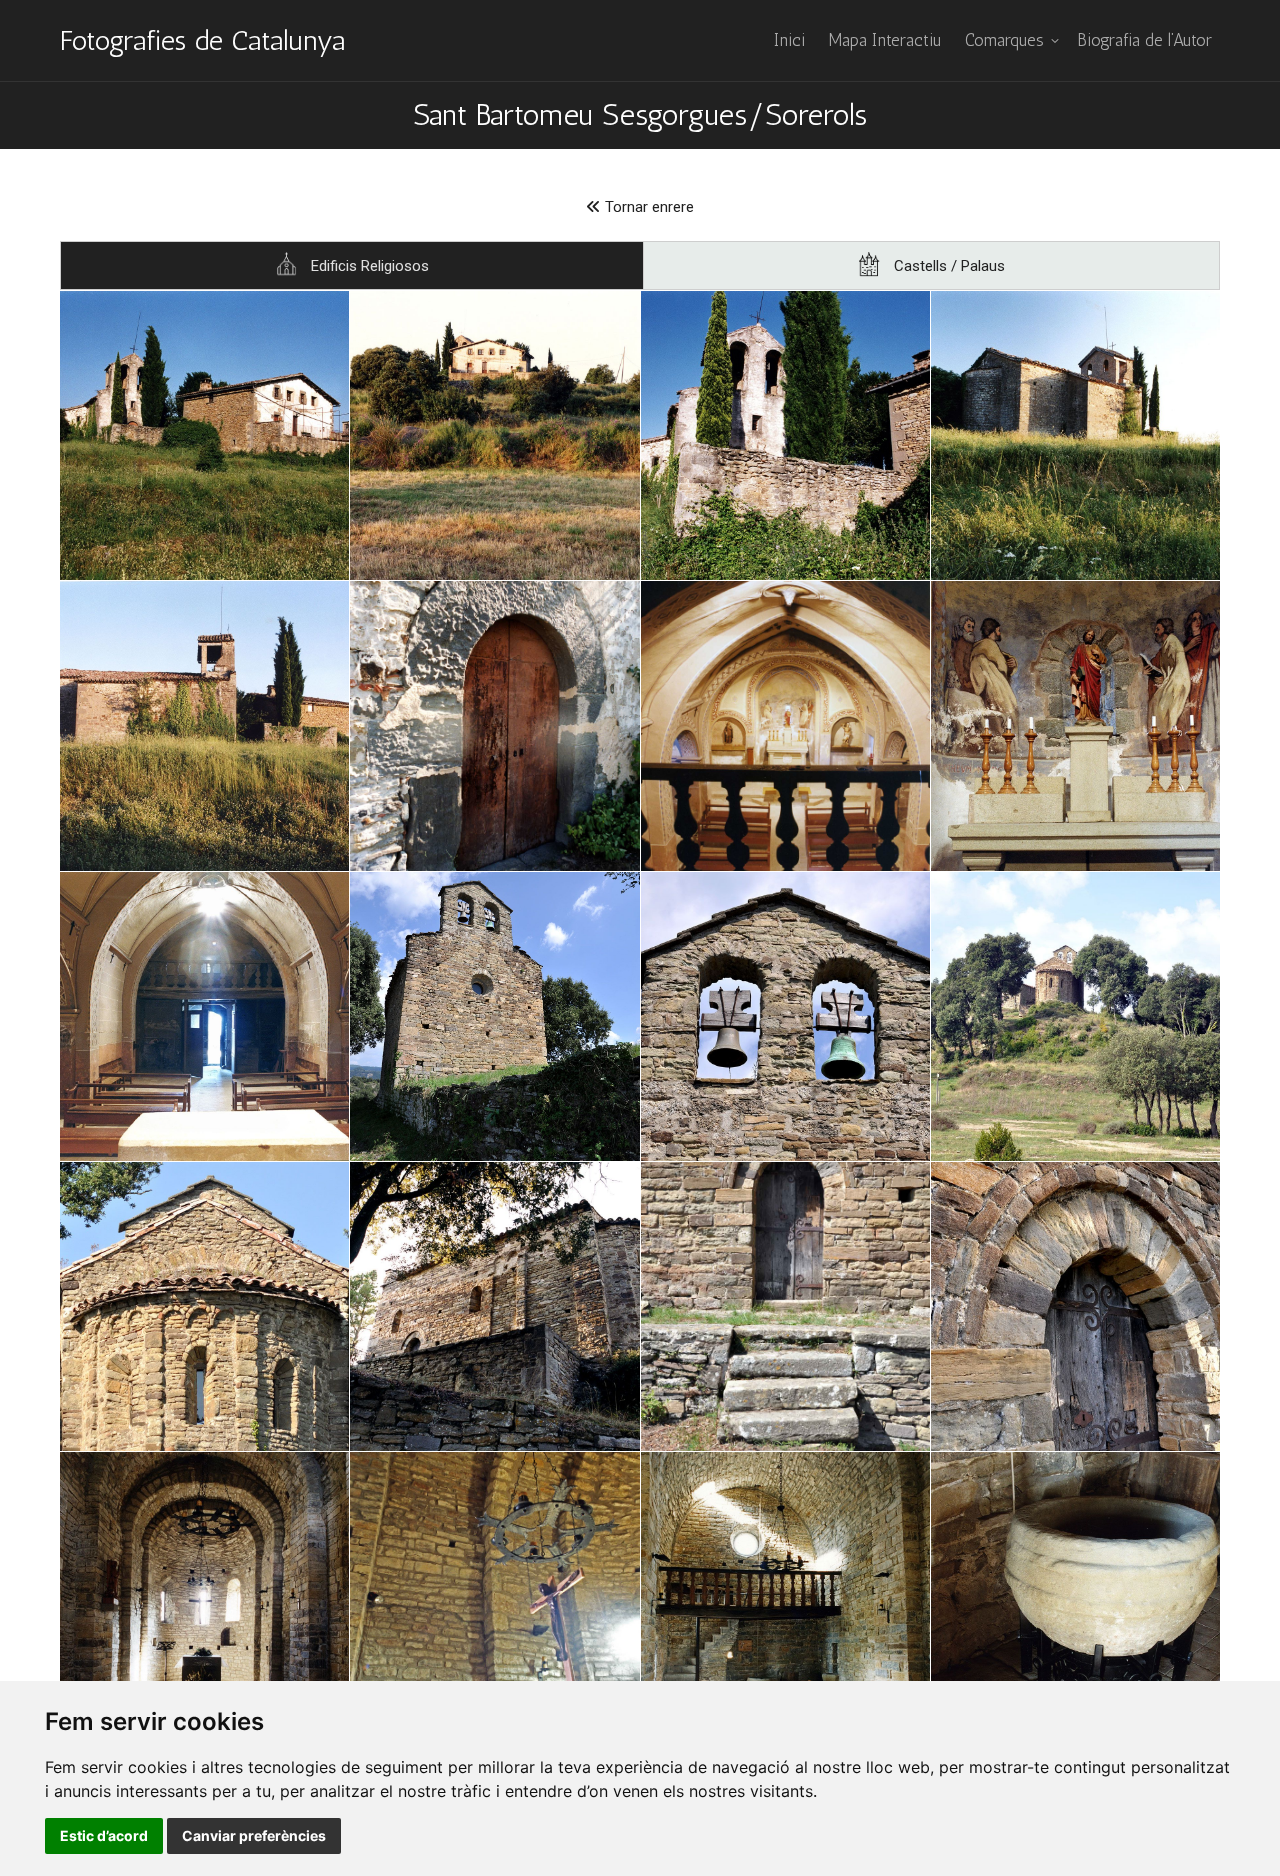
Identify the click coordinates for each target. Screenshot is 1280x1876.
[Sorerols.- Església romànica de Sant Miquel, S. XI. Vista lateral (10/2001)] (494, 1306)
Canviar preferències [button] (254, 1835)
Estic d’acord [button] (104, 1835)
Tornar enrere (647, 207)
